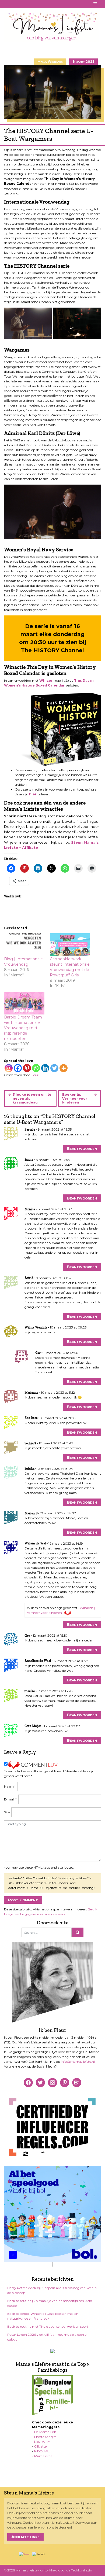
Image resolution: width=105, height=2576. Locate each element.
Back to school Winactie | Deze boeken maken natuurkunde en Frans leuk (43, 2316)
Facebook (7, 4)
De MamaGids (45, 2432)
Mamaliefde (43, 2456)
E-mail (10, 1799)
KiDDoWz (42, 2451)
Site (7, 1812)
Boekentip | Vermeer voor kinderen (75, 1098)
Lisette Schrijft (45, 2437)
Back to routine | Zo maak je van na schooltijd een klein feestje (50, 2303)
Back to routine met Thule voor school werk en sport (48, 2326)
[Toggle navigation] (95, 4)
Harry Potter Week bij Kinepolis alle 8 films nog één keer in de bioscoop (52, 2290)
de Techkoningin (79, 2570)
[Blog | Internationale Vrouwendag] (24, 945)
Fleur (35, 1075)
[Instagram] (9, 1068)
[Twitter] (54, 1068)
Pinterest (14, 4)
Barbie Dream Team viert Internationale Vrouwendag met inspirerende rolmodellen (23, 1028)
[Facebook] (18, 1068)
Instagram (20, 4)
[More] (64, 1068)
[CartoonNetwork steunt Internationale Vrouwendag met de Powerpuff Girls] (70, 945)
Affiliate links (25, 2537)
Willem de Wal (35, 1543)
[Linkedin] (45, 1068)
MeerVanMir (43, 2442)
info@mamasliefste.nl (78, 2062)
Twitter (27, 4)
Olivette (40, 2446)
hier (33, 794)
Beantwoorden (82, 1148)
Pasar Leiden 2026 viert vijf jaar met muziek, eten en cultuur (48, 2337)
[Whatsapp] (36, 1068)
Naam (10, 1786)
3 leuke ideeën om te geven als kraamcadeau (32, 1098)
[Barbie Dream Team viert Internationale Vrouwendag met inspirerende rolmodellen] (24, 1003)
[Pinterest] (27, 1068)
